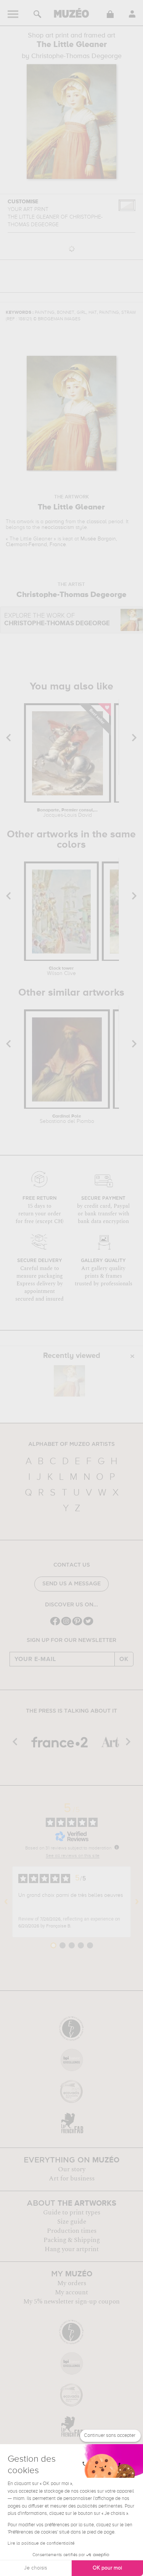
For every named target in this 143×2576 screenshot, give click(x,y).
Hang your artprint (72, 2249)
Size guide (72, 2222)
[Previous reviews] (6, 1902)
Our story (72, 2169)
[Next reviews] (137, 1902)
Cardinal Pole (67, 1119)
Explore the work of (57, 620)
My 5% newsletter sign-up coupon (71, 2302)
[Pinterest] (77, 1625)
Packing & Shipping (72, 2240)
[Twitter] (88, 1625)
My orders (72, 2283)
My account (71, 2292)
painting (55, 522)
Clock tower (61, 971)
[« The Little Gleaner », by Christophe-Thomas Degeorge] (69, 1381)
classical (97, 522)
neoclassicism (58, 527)
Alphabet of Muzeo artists (71, 1444)
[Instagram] (66, 1625)
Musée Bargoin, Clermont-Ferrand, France (61, 542)
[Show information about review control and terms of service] (117, 1847)
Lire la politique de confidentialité (41, 2544)
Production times (72, 2231)
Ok (124, 1659)
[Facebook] (55, 1625)
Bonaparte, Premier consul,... (67, 813)
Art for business (72, 2179)
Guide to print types (72, 2213)
